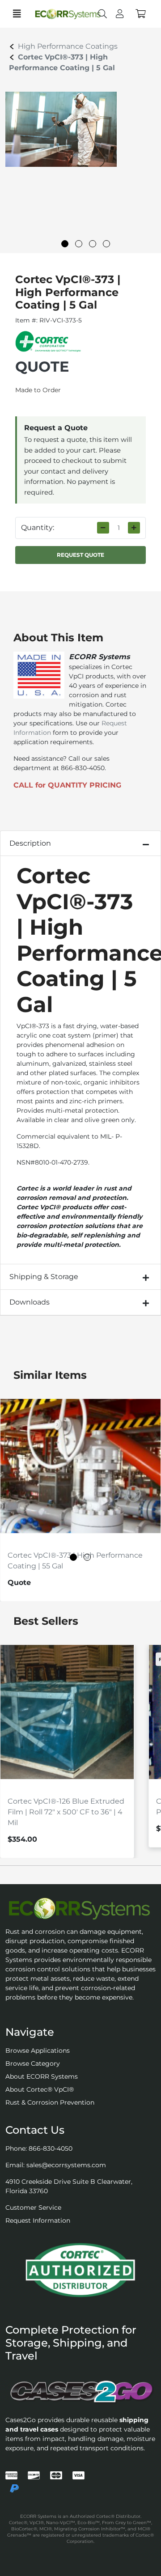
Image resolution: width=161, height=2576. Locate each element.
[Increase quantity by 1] (134, 528)
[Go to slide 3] (93, 244)
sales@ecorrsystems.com (66, 2165)
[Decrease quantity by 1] (103, 528)
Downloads (30, 1302)
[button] (141, 14)
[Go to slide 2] (79, 244)
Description (30, 843)
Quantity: (38, 527)
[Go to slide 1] (65, 244)
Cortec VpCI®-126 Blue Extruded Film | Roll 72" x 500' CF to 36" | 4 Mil (66, 1812)
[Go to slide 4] (106, 244)
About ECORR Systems (42, 2076)
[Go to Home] (61, 14)
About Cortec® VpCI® (40, 2089)
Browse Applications (38, 2051)
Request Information (38, 2220)
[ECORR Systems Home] (80, 1909)
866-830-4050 (51, 2148)
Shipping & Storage (44, 1277)
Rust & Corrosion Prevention (50, 2102)
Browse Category (33, 2063)
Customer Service (33, 2207)
